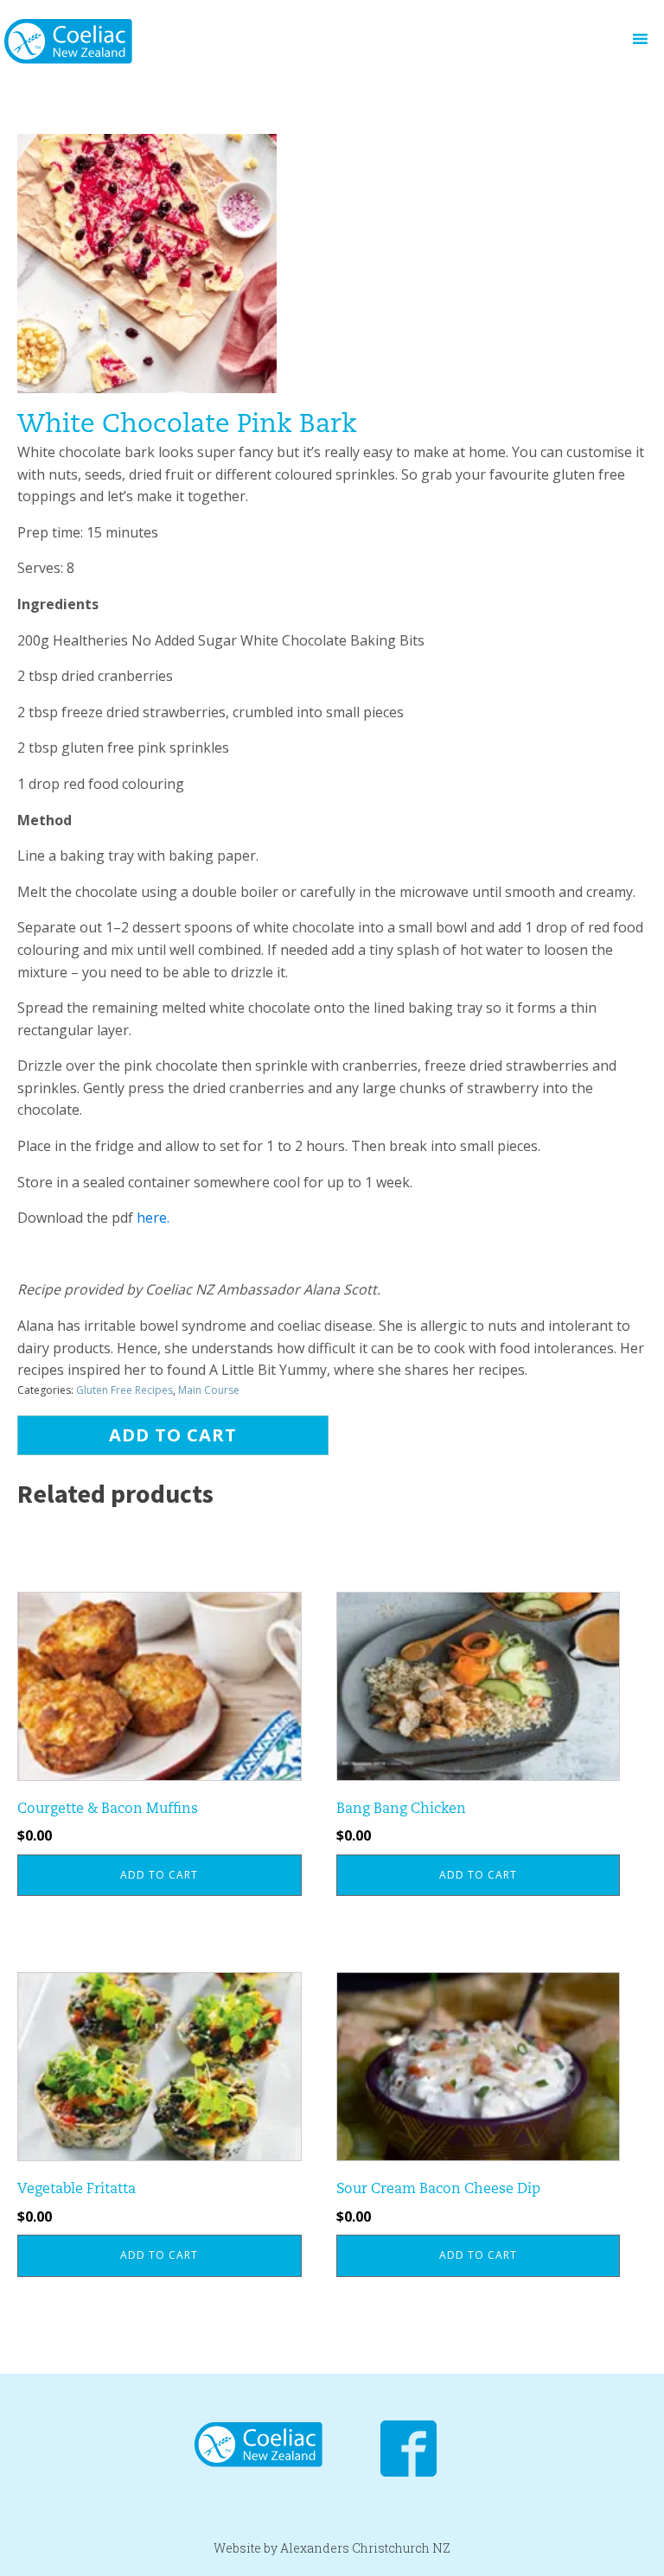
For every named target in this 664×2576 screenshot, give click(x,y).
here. (153, 1218)
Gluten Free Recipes (124, 1390)
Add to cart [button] (159, 1875)
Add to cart (173, 1435)
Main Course (209, 1390)
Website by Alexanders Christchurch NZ (332, 2548)
